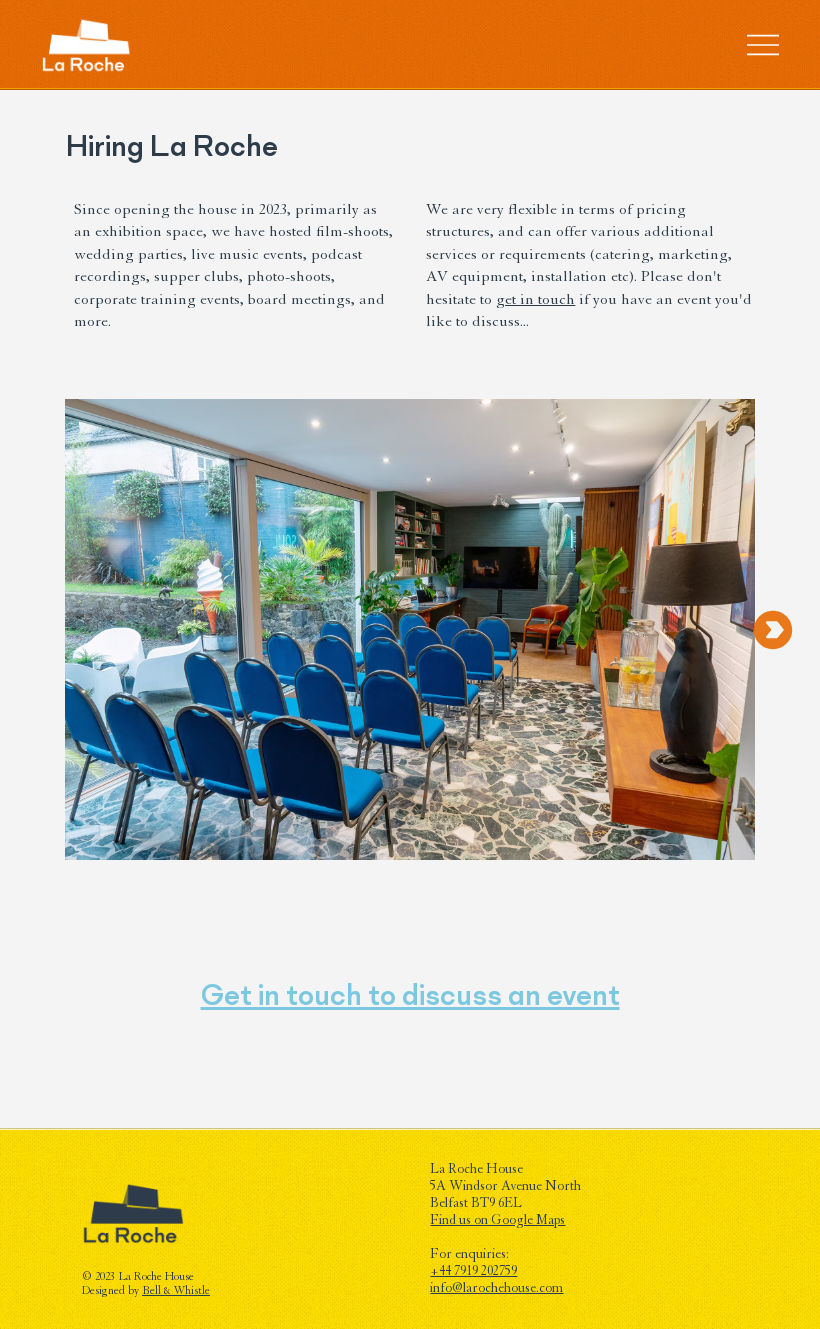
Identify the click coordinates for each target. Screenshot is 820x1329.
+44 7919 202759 (473, 1273)
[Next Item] (773, 630)
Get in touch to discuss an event (410, 995)
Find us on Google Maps (497, 1222)
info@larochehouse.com (496, 1290)
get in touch (535, 301)
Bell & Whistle (176, 1292)
